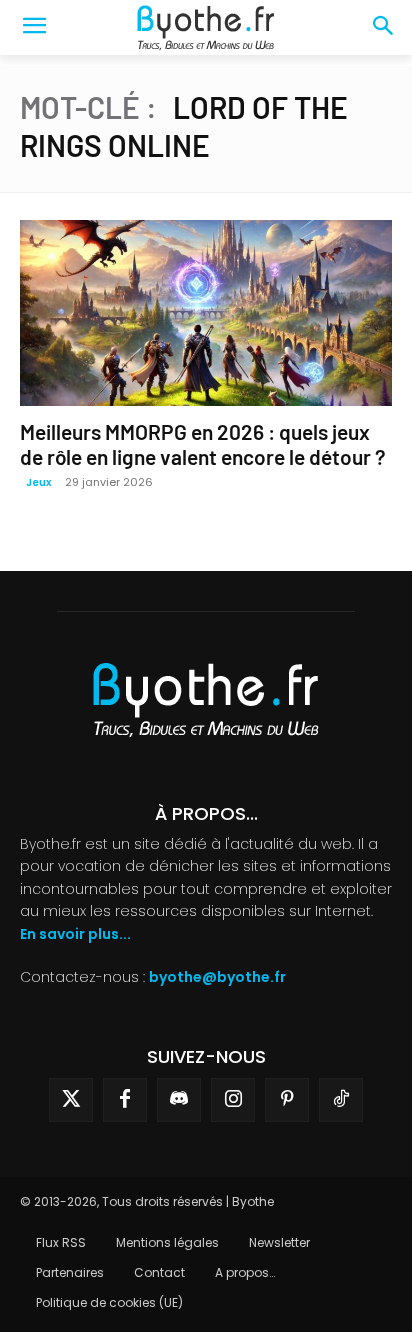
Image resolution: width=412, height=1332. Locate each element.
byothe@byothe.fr (217, 977)
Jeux (38, 482)
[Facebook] (125, 1100)
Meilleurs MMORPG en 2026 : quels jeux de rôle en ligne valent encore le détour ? (203, 444)
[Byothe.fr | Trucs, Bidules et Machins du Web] (205, 28)
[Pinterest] (287, 1100)
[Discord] (179, 1100)
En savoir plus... (75, 934)
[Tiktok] (341, 1100)
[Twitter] (71, 1100)
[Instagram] (233, 1100)
